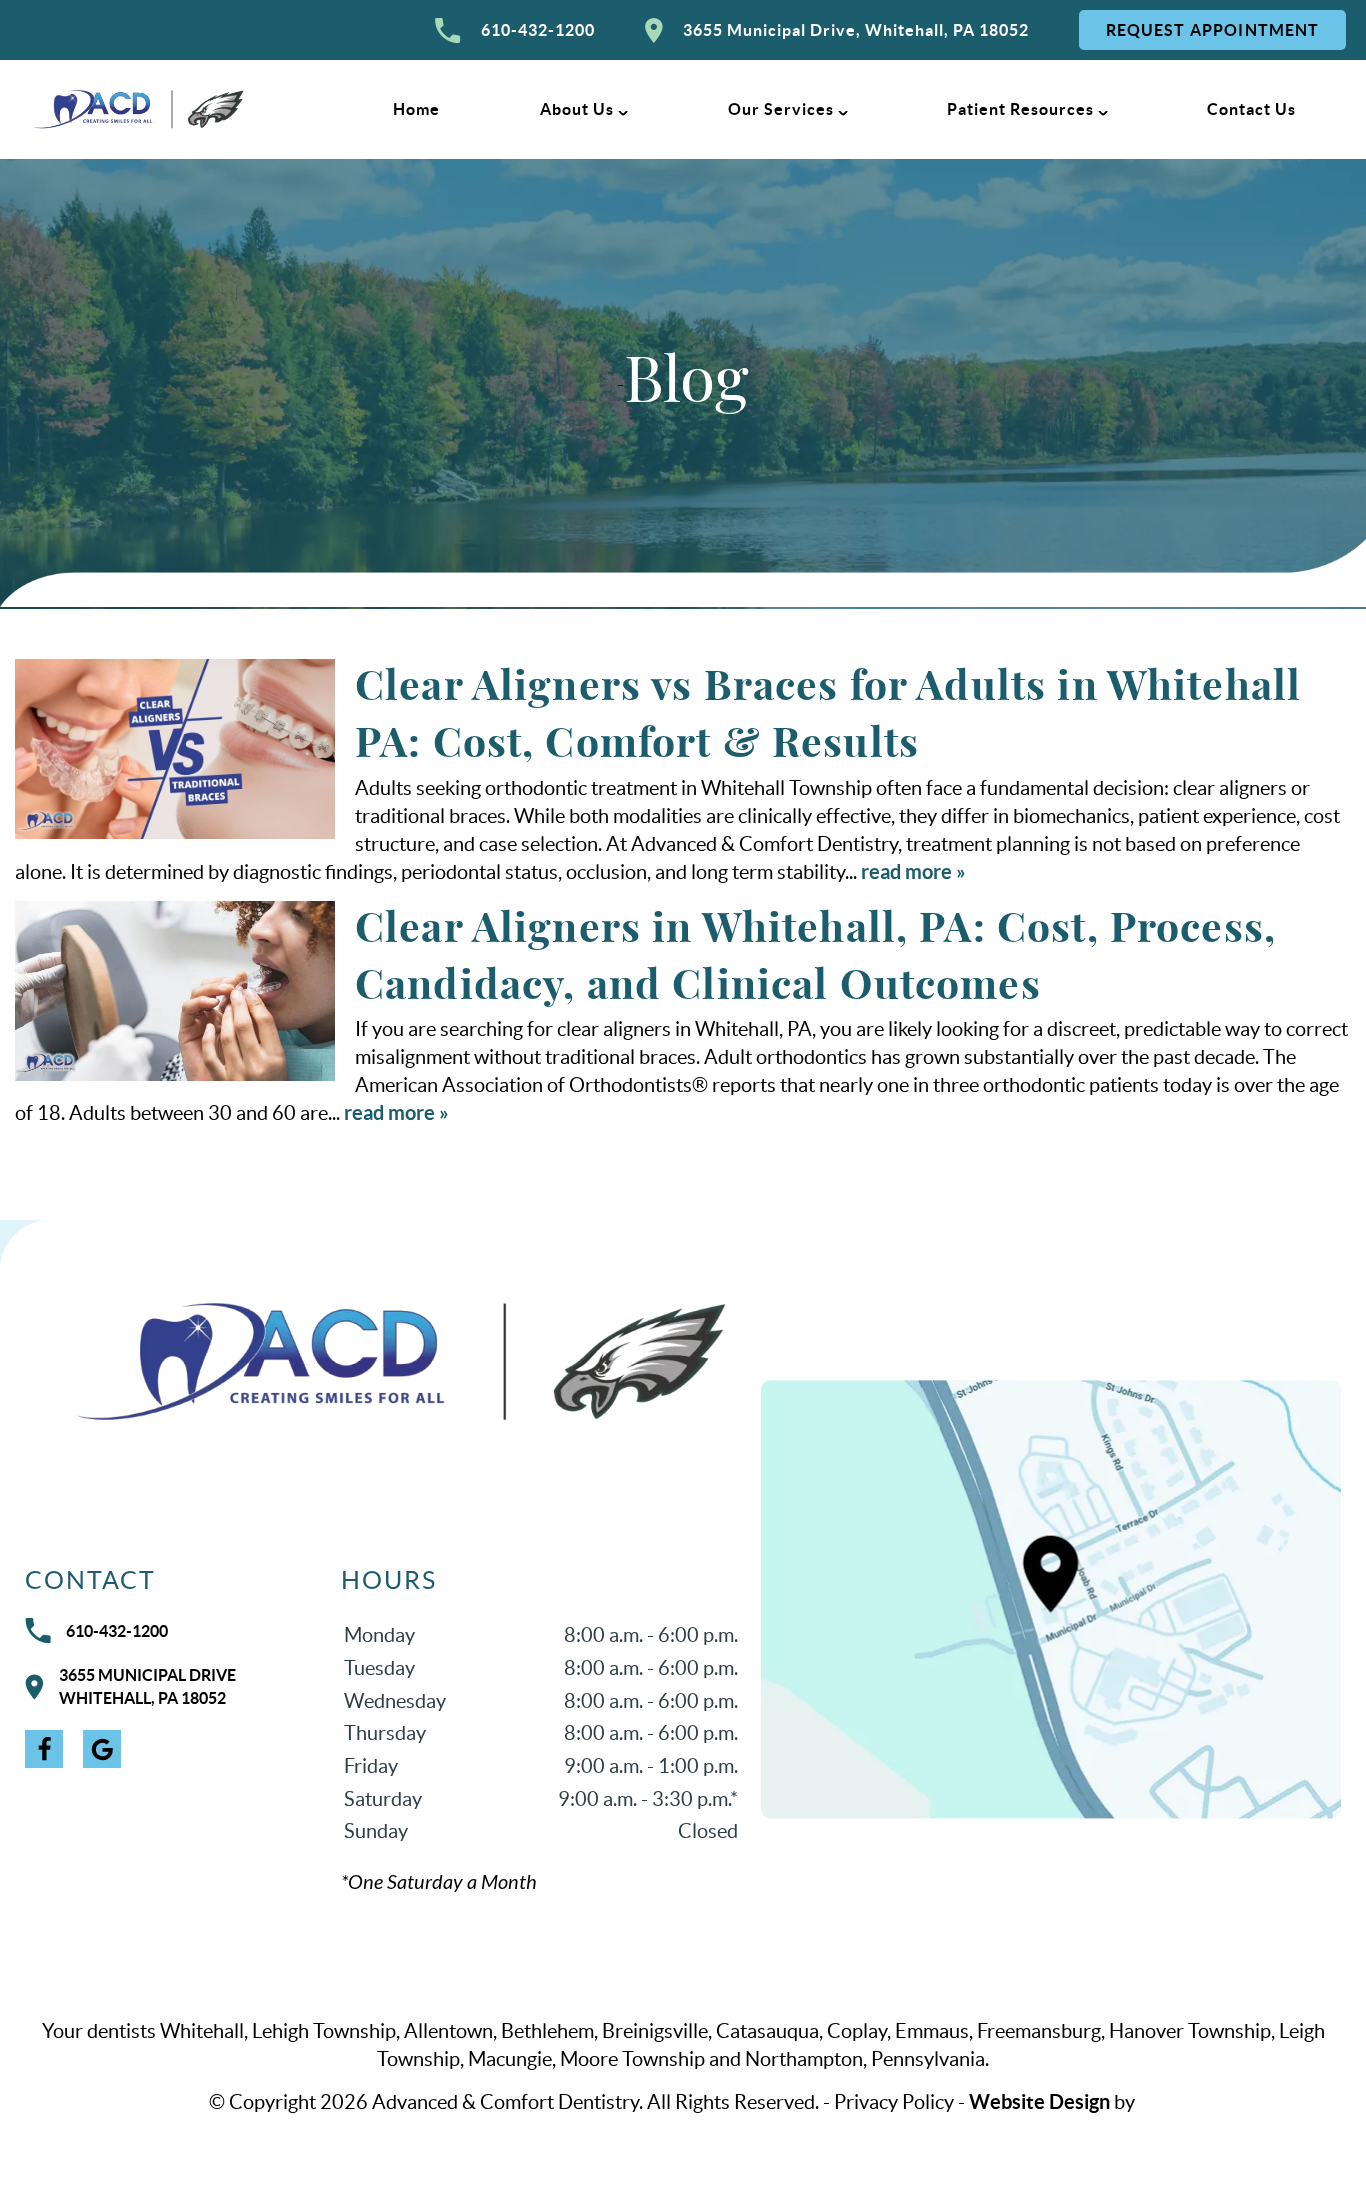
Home (416, 109)
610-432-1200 (538, 30)
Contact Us (1251, 109)
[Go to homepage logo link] (382, 1362)
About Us (577, 109)
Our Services (781, 109)
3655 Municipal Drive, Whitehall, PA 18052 (856, 30)
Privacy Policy (894, 2102)
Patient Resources (1020, 109)
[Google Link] (102, 1749)
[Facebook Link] (44, 1749)
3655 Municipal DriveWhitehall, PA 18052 (147, 1686)
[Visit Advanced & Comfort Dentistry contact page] (1051, 1599)
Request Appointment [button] (1213, 30)
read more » (913, 871)
